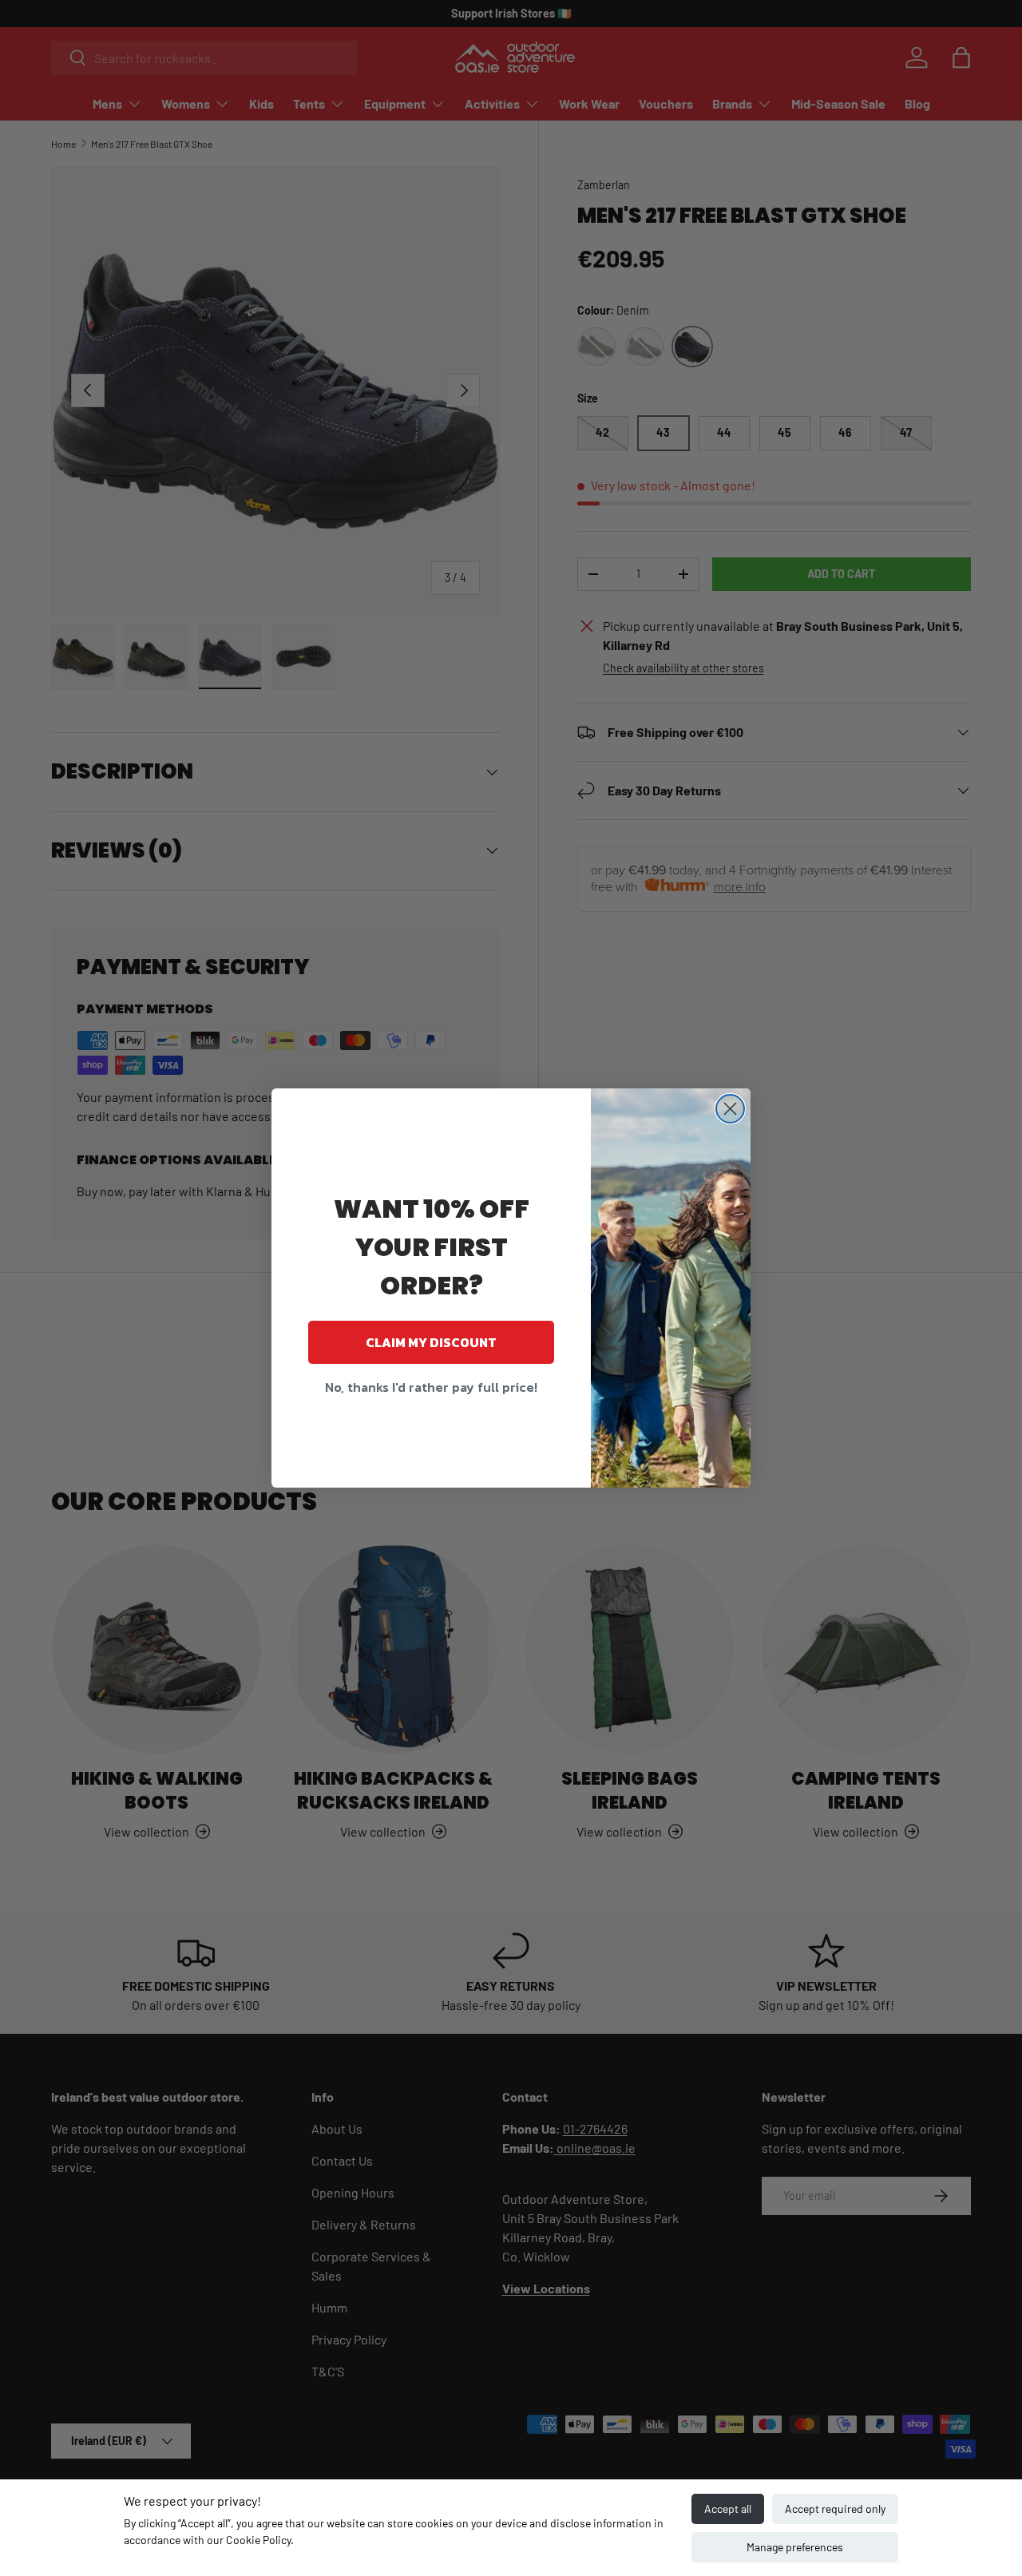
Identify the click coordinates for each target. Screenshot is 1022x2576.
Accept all (728, 2509)
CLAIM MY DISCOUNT (431, 1342)
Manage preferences (795, 2547)
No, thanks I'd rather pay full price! (431, 1387)
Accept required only (835, 2509)
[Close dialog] (730, 1109)
